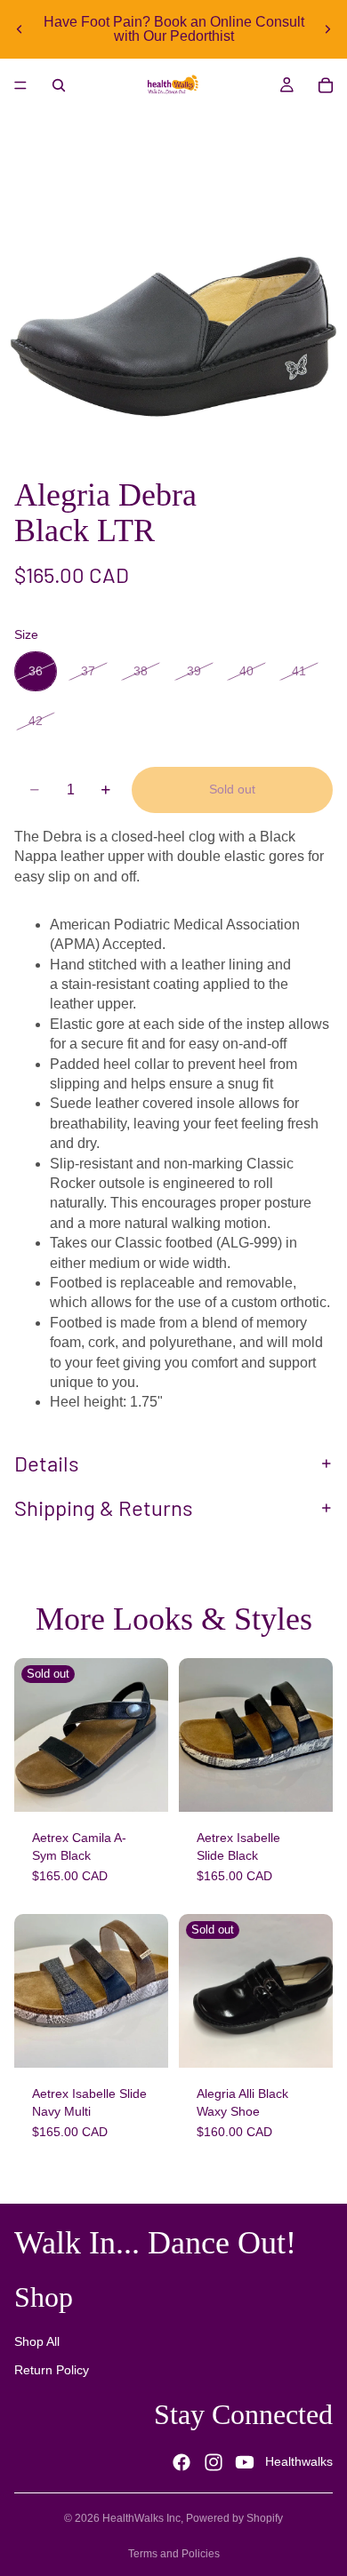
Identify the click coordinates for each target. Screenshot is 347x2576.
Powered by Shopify (234, 2518)
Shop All (37, 2342)
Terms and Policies (174, 2554)
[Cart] (326, 85)
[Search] (59, 85)
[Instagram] (214, 2462)
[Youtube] (245, 2462)
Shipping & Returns (104, 1507)
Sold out (232, 789)
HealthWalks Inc (141, 2518)
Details (47, 1463)
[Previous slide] (20, 29)
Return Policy (52, 2370)
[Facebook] (182, 2462)
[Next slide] (327, 29)
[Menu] (20, 85)
